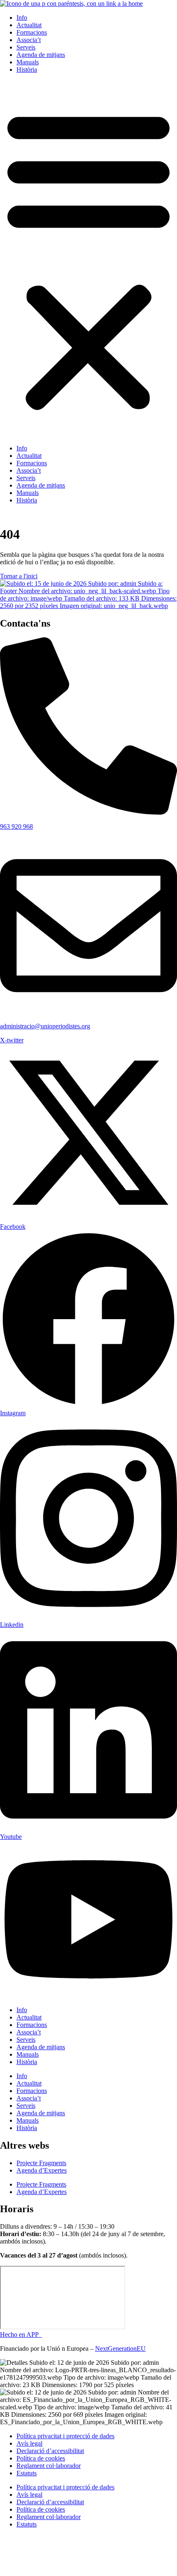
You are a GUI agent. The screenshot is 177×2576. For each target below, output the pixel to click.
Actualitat (29, 25)
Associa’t (29, 40)
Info (22, 18)
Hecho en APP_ (21, 2334)
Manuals (28, 62)
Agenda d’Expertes (42, 2170)
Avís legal (29, 2443)
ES (27, 514)
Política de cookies (41, 2458)
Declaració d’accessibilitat (50, 2451)
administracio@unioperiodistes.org (45, 1026)
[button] (88, 259)
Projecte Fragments (41, 2163)
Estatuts (27, 2473)
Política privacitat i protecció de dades (65, 2436)
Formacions (32, 32)
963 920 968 (16, 826)
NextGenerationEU (120, 2349)
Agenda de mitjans (41, 55)
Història (27, 70)
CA (12, 514)
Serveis (26, 47)
